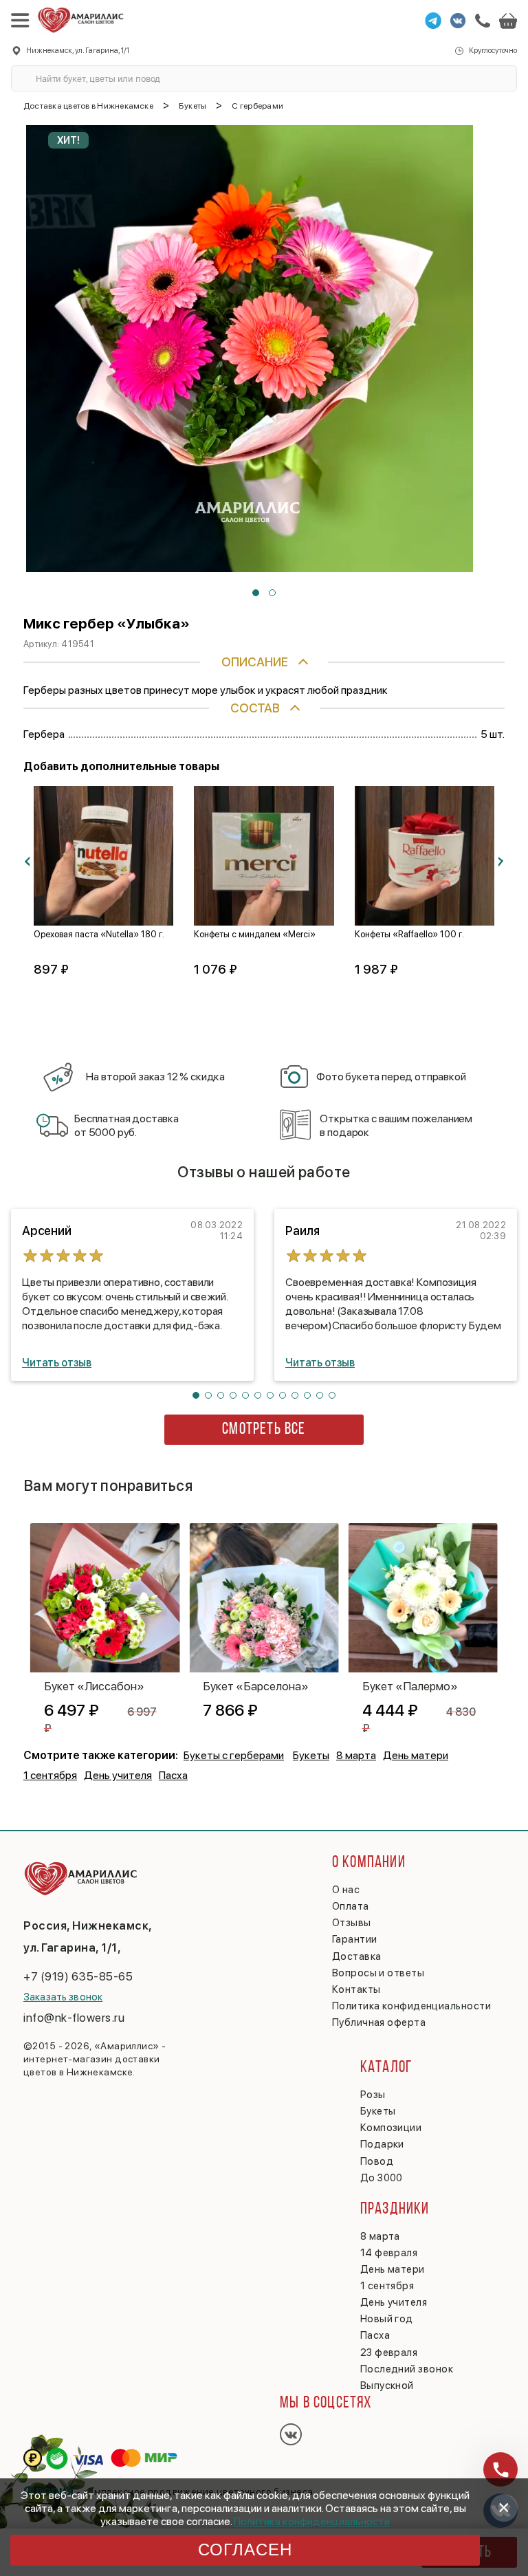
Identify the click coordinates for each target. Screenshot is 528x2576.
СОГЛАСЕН (245, 2550)
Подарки (382, 2144)
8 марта (356, 1755)
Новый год (387, 2319)
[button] (256, 593)
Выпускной (387, 2386)
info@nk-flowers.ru (74, 2018)
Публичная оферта (379, 2022)
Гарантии (355, 1939)
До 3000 (382, 2178)
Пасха (173, 1775)
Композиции (391, 2128)
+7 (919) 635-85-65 (78, 1976)
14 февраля (389, 2253)
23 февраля (389, 2353)
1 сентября (50, 1775)
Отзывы (352, 1923)
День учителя (118, 1775)
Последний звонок (407, 2369)
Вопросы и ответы (378, 1973)
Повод (377, 2161)
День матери (416, 1755)
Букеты (311, 1755)
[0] (508, 21)
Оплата (351, 1906)
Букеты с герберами (234, 1755)
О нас (346, 1890)
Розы (373, 2095)
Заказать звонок (63, 1997)
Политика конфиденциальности (312, 2521)
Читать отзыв (57, 1363)
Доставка (357, 1956)
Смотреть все (264, 1430)
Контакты (356, 1989)
